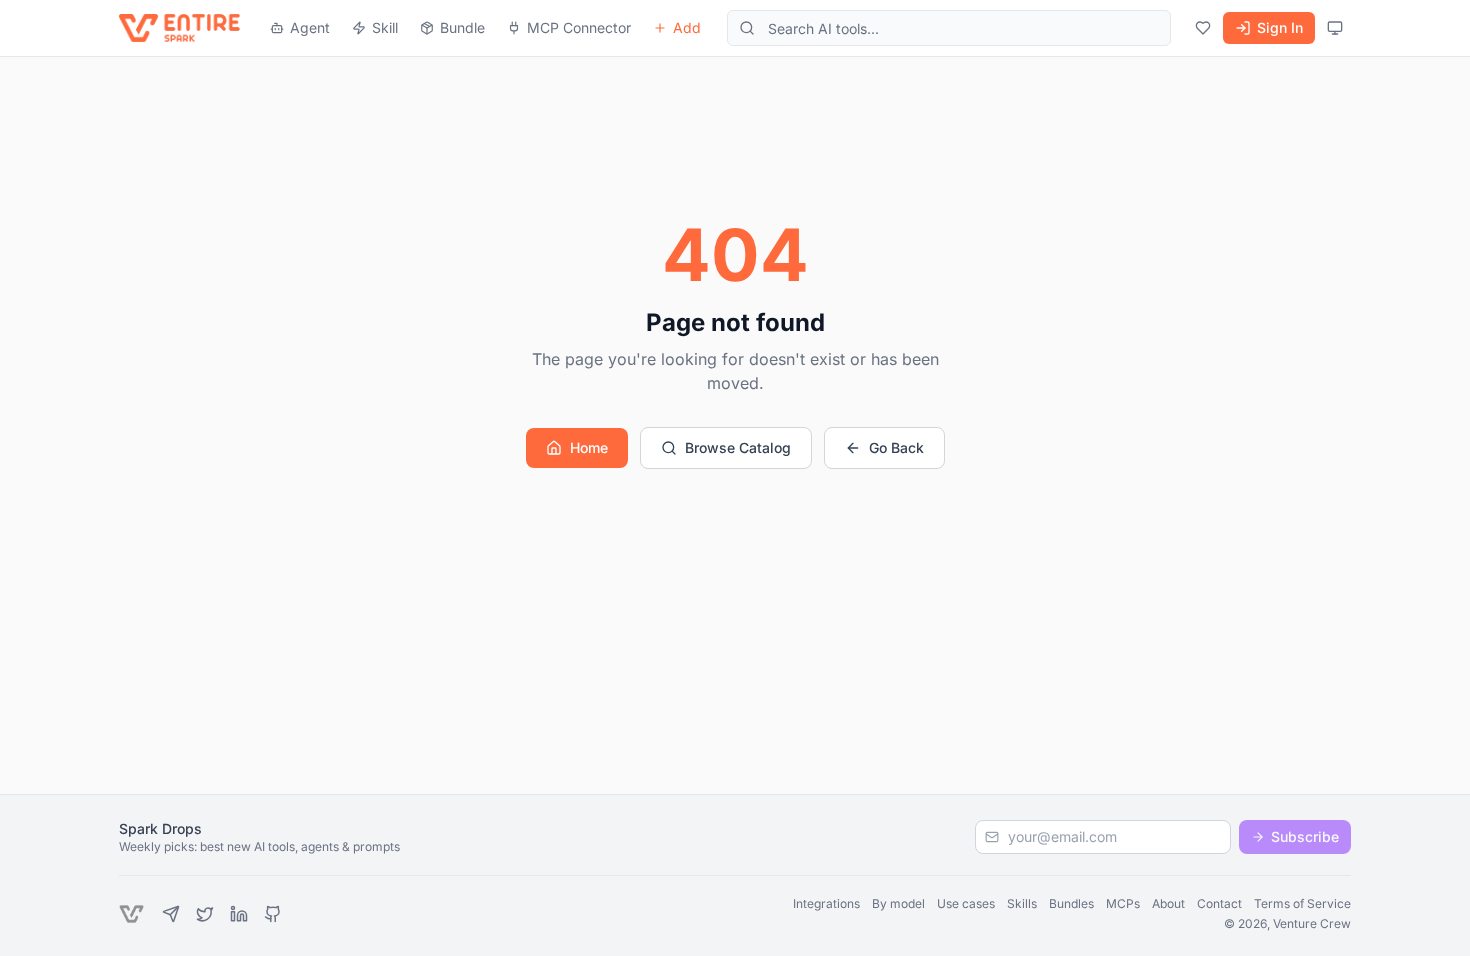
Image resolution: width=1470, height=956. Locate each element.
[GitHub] (273, 914)
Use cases (966, 903)
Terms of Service (1302, 903)
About (1168, 903)
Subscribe (1305, 836)
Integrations (826, 903)
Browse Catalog (738, 447)
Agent (310, 27)
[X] (205, 914)
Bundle (462, 27)
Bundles (1071, 903)
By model (898, 903)
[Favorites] (1203, 28)
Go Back (896, 447)
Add (687, 27)
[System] (1335, 28)
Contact (1219, 903)
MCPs (1123, 903)
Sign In (1280, 27)
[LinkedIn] (239, 914)
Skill (385, 27)
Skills (1022, 903)
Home (589, 447)
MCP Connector (579, 27)
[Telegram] (171, 914)
